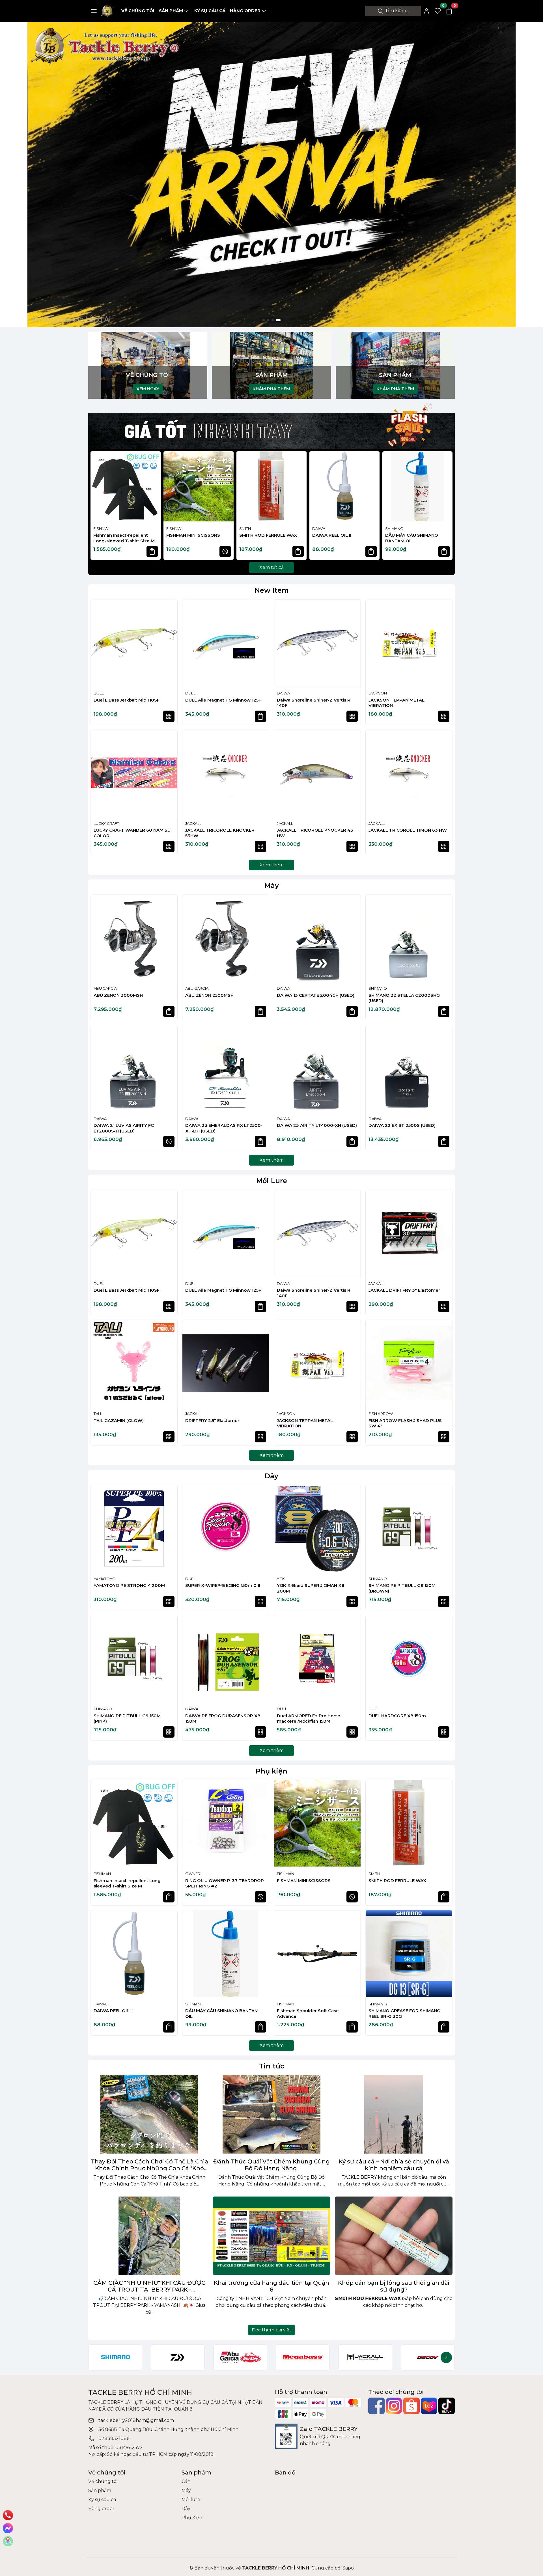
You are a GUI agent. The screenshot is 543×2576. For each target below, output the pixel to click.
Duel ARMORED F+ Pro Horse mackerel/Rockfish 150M (309, 1719)
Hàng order (245, 11)
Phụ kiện (271, 1771)
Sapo (348, 2568)
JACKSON (378, 693)
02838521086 (114, 2438)
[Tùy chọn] (169, 716)
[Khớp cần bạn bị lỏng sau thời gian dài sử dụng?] (394, 2236)
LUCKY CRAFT (106, 823)
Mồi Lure (272, 1181)
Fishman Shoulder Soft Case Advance (308, 2013)
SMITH (245, 528)
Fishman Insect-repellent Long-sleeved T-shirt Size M (124, 538)
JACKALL (193, 823)
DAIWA (319, 528)
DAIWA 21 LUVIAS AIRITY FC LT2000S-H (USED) (124, 1128)
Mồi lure (191, 2500)
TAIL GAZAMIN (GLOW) (119, 1420)
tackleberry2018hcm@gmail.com (136, 2420)
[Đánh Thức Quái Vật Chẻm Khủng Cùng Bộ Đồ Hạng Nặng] (271, 2114)
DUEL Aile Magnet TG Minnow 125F (223, 700)
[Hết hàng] (225, 551)
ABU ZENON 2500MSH (209, 995)
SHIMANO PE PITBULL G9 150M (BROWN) (402, 1588)
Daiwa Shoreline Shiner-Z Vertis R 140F (314, 703)
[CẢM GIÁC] (149, 2236)
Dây (271, 1476)
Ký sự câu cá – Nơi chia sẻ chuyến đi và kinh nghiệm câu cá (394, 2165)
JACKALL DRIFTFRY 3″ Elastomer (404, 1290)
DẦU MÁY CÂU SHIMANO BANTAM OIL (412, 538)
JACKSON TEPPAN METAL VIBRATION (397, 703)
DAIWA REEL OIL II (332, 535)
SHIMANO (394, 528)
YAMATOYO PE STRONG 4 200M (129, 1585)
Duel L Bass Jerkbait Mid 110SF (127, 700)
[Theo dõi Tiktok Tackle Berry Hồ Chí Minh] (447, 2406)
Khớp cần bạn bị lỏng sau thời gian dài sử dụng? (394, 2286)
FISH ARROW (381, 1414)
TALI (97, 1414)
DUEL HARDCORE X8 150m (397, 1716)
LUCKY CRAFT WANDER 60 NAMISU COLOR (132, 833)
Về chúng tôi (138, 11)
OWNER (193, 1874)
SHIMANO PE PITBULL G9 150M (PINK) (127, 1719)
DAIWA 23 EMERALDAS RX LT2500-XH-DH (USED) (224, 1128)
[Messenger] (8, 2528)
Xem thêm (272, 865)
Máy (272, 885)
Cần (186, 2481)
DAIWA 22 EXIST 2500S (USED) (402, 1125)
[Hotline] (8, 2515)
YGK (281, 1579)
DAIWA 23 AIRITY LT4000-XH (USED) (317, 1125)
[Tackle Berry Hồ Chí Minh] (108, 11)
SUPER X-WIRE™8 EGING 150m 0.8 (223, 1585)
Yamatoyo (105, 1579)
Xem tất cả (271, 567)
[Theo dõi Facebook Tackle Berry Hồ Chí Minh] (376, 2406)
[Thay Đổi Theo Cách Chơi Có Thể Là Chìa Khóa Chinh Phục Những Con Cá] (149, 2114)
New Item (272, 590)
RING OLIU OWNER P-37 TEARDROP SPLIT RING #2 (225, 1883)
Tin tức (272, 2066)
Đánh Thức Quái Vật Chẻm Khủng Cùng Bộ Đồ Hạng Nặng (271, 2165)
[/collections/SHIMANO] (115, 2357)
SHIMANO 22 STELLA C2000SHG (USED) (404, 998)
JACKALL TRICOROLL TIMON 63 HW (408, 830)
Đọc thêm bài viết (271, 2330)
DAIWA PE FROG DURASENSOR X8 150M (223, 1719)
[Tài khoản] (426, 11)
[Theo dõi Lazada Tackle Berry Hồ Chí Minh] (429, 2406)
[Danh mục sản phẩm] (94, 11)
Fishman (102, 528)
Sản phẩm (171, 11)
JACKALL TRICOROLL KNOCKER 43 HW (315, 833)
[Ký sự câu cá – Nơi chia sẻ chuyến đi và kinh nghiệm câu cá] (394, 2114)
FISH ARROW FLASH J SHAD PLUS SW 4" (405, 1423)
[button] (445, 506)
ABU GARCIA (105, 988)
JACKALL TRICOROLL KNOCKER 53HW (220, 833)
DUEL (99, 693)
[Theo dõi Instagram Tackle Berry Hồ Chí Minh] (394, 2406)
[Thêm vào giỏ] (152, 551)
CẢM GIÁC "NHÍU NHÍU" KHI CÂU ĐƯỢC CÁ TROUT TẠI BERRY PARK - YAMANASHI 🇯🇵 (149, 2286)
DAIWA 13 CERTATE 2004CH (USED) (316, 995)
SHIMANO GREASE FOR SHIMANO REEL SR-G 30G (405, 2013)
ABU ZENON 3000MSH (118, 995)
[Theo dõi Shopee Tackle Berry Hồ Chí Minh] (411, 2406)
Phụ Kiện (192, 2518)
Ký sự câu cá (210, 11)
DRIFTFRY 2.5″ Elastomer (212, 1420)
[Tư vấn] (8, 2541)
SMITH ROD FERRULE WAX (268, 535)
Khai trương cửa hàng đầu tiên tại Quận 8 (271, 2286)
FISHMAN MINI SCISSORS (193, 535)
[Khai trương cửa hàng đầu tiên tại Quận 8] (271, 2236)
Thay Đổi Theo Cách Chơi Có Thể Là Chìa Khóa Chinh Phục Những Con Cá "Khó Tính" (149, 2165)
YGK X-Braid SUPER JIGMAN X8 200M (311, 1588)
